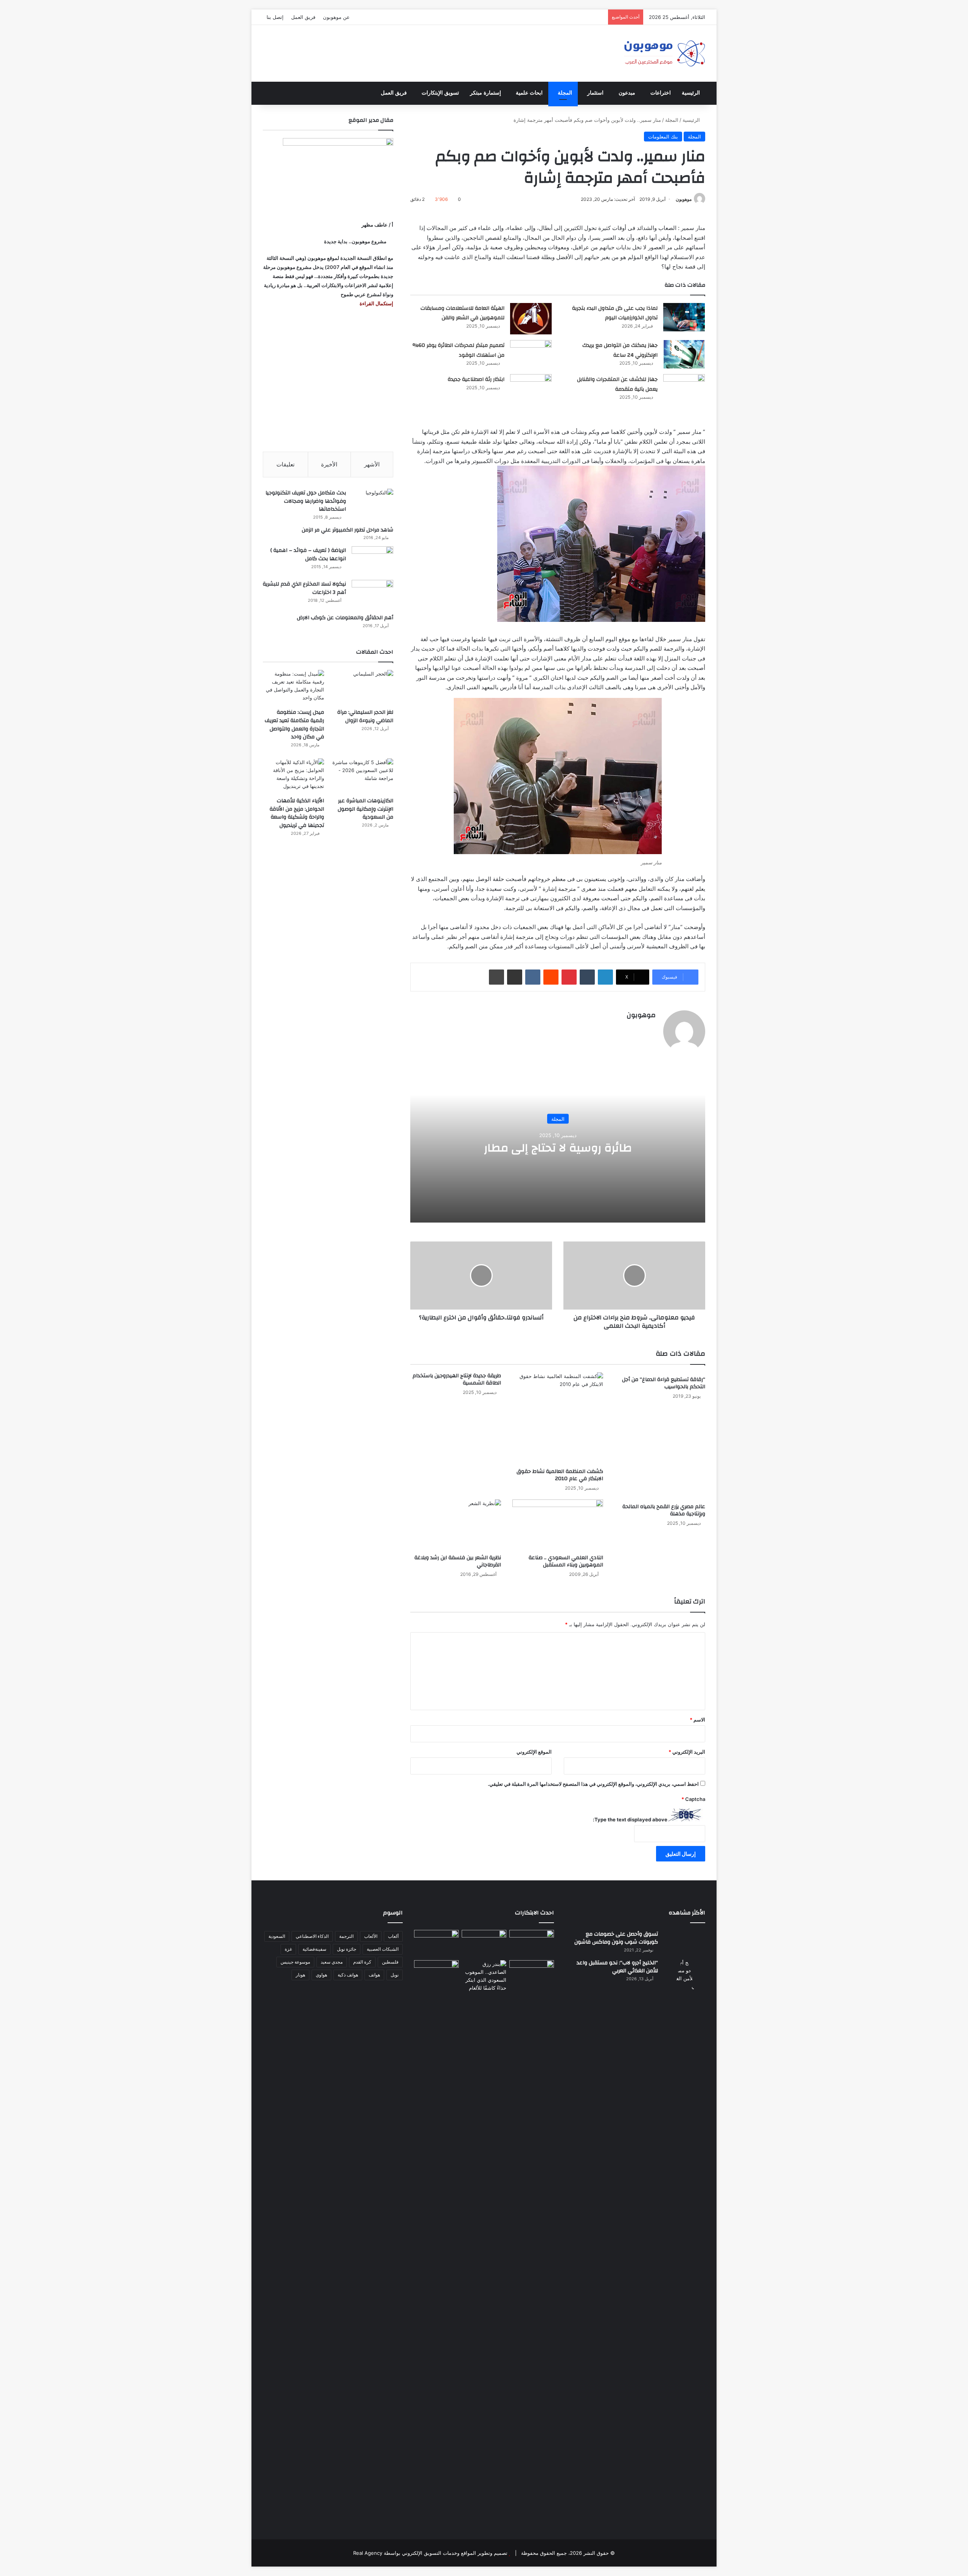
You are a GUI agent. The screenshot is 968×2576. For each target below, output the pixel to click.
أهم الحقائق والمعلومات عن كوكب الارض (345, 618)
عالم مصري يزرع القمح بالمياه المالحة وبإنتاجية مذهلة (664, 1510)
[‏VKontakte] (533, 977)
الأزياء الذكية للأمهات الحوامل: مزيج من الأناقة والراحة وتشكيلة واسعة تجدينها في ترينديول (297, 813)
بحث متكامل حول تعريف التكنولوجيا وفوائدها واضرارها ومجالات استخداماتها (306, 501)
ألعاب (393, 1936)
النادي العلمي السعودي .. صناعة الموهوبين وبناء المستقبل (566, 1561)
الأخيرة (329, 464)
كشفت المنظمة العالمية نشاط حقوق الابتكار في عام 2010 (560, 1475)
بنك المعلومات (663, 137)
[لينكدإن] (605, 977)
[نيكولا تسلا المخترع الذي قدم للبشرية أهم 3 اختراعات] (372, 594)
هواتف (374, 1975)
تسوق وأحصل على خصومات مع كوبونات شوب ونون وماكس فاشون (616, 1938)
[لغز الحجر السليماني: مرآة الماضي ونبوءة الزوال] (363, 687)
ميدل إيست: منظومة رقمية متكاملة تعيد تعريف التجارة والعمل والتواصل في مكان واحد (294, 725)
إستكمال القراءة (376, 303)
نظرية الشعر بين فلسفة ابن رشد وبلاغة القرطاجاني (458, 1561)
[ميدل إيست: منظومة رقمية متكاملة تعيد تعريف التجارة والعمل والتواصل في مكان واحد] (293, 687)
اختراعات (661, 93)
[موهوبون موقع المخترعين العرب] (664, 53)
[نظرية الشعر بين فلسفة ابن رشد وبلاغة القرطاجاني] (456, 1525)
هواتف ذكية (348, 1975)
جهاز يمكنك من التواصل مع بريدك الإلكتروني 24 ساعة (620, 350)
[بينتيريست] (569, 977)
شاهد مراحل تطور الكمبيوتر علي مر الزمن (347, 530)
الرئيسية (691, 93)
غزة (288, 1949)
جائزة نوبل (347, 1949)
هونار (300, 1975)
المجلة (565, 93)
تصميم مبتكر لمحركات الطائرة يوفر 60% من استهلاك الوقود (458, 350)
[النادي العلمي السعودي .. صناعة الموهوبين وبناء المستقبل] (558, 1525)
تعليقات (285, 464)
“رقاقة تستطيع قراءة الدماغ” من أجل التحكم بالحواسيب (664, 1383)
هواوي (321, 1975)
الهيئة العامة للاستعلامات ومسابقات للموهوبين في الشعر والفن (462, 313)
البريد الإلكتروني (687, 1752)
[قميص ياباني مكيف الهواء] (532, 1978)
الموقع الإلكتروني (534, 1752)
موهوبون (684, 199)
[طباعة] (496, 977)
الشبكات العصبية (383, 1949)
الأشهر (372, 464)
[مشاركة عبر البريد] (515, 977)
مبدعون (627, 93)
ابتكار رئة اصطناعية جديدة (476, 379)
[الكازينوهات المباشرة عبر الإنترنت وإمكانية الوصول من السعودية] (363, 776)
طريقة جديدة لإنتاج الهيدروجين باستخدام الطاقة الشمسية (457, 1379)
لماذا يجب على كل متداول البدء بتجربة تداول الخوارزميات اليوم (615, 313)
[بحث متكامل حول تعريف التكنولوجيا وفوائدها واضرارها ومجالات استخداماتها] (372, 503)
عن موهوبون (336, 17)
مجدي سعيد (332, 1962)
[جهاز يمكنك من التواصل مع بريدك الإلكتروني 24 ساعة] (684, 354)
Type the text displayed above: (630, 1819)
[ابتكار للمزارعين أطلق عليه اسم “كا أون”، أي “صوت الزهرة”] (436, 1984)
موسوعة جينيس (295, 1962)
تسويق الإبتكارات (440, 93)
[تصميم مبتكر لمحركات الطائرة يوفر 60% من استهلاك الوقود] (531, 354)
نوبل (395, 1975)
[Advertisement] (328, 380)
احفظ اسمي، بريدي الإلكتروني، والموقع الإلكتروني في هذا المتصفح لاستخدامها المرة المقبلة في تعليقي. (593, 1784)
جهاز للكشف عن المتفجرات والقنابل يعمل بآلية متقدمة (617, 384)
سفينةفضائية (314, 1949)
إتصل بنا (275, 17)
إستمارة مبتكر (486, 93)
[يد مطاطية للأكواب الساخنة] (436, 1944)
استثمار (595, 93)
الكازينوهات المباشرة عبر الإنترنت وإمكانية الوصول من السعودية (365, 809)
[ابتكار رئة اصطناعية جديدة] (531, 388)
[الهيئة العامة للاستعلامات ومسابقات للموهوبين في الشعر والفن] (531, 319)
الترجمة (346, 1936)
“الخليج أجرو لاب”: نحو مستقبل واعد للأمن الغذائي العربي (617, 1967)
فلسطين (390, 1962)
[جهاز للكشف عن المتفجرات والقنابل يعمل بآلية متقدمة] (684, 388)
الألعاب (371, 1936)
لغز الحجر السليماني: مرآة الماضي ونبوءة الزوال (365, 716)
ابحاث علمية (529, 93)
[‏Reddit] (551, 977)
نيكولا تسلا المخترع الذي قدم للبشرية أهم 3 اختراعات (304, 588)
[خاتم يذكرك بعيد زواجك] (484, 1976)
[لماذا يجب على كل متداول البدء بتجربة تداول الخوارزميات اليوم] (684, 317)
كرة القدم (362, 1962)
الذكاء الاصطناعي (312, 1936)
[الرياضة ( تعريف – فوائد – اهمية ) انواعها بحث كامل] (372, 560)
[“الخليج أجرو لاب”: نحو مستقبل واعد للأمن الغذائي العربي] (684, 2242)
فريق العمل (303, 17)
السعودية (277, 1936)
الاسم (697, 1720)
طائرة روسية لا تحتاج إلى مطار (558, 1148)
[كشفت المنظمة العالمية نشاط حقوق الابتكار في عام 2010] (558, 1418)
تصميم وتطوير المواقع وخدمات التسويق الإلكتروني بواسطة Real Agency (430, 2553)
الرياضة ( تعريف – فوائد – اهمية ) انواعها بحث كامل (308, 555)
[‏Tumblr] (587, 977)
